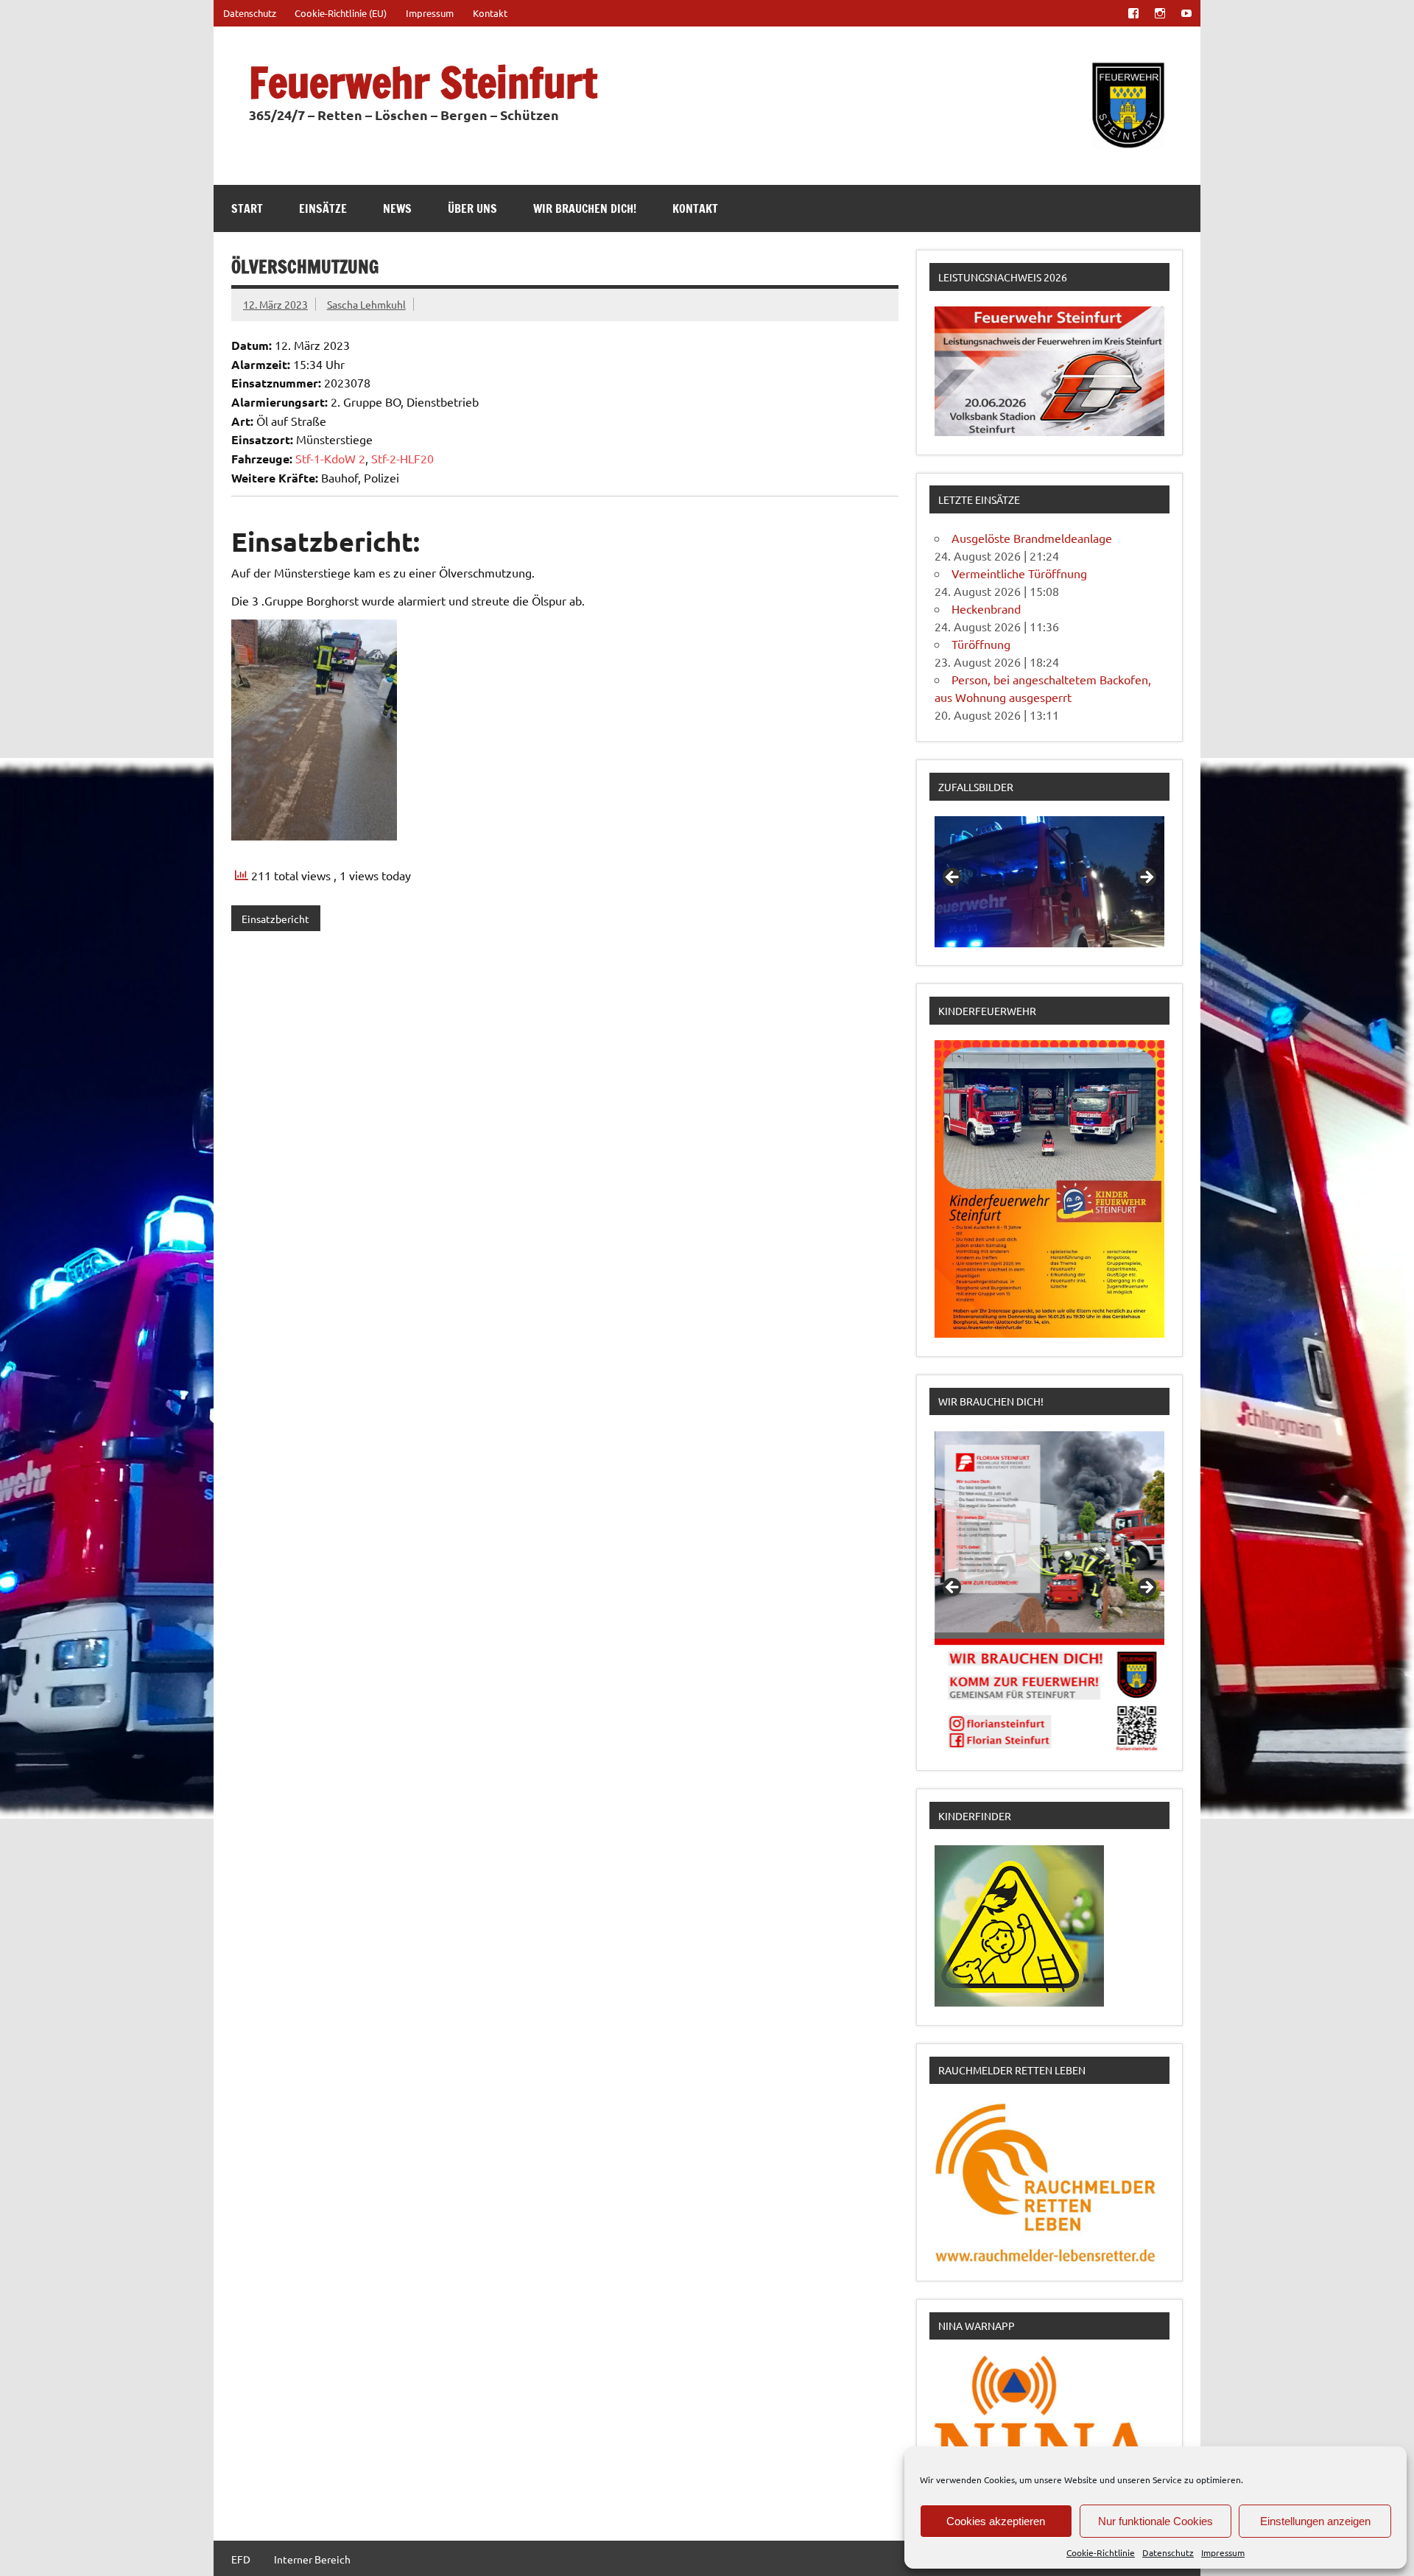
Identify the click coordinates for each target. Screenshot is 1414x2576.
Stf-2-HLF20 (402, 458)
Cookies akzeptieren (996, 2521)
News (397, 208)
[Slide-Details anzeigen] (1049, 882)
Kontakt (490, 13)
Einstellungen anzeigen (1315, 2521)
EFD (241, 2559)
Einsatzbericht (275, 919)
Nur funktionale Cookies (1156, 2521)
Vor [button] (1146, 878)
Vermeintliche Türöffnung (1019, 573)
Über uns (472, 208)
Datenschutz (1168, 2552)
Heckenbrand (986, 608)
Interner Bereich (312, 2559)
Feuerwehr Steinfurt (423, 82)
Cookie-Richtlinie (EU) (341, 13)
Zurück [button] (953, 878)
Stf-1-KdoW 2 (330, 458)
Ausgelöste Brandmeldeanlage (1032, 538)
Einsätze (323, 208)
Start (247, 208)
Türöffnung (981, 644)
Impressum (1223, 2552)
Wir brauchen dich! (585, 208)
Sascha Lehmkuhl (366, 304)
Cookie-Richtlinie (1101, 2552)
